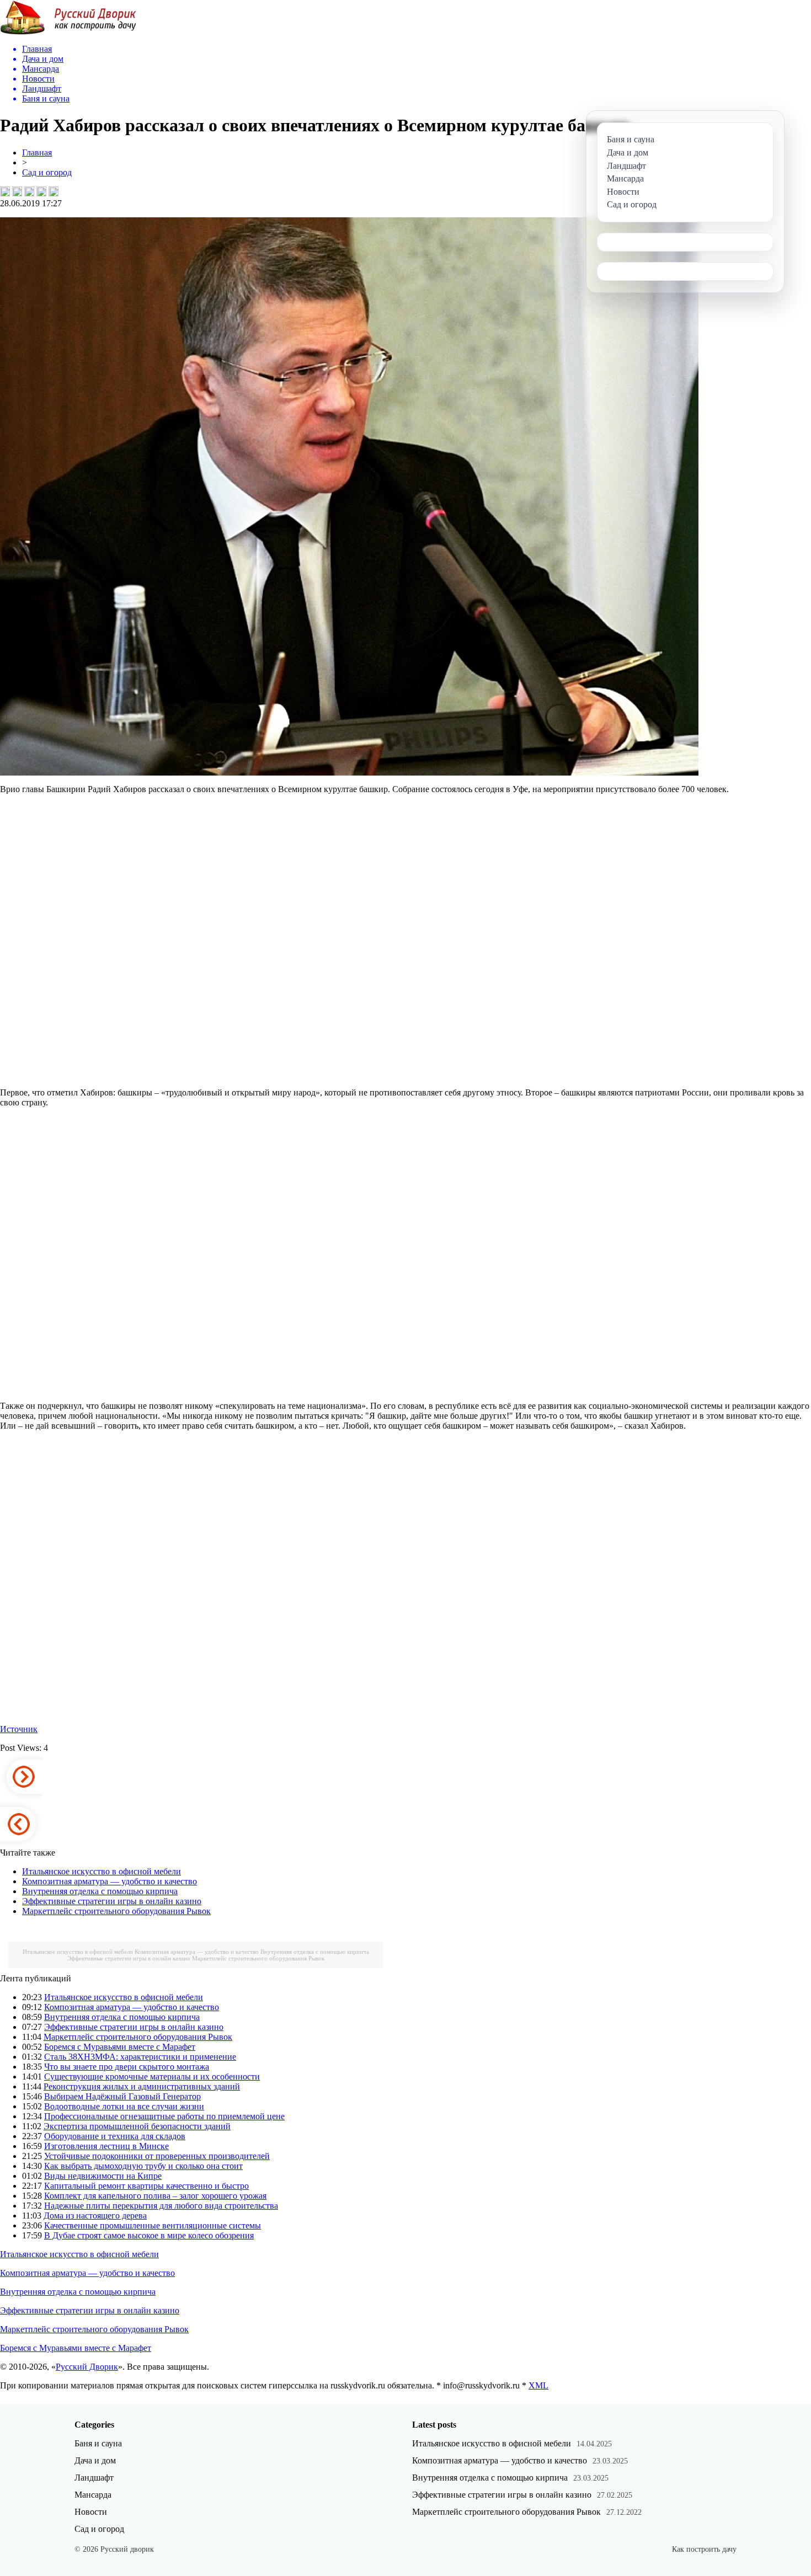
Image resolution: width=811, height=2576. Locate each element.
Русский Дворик (87, 2367)
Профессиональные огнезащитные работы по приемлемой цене (164, 2116)
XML (538, 2385)
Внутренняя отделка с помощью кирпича (100, 1891)
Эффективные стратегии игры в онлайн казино (112, 1901)
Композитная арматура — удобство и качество (110, 1881)
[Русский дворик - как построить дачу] (68, 32)
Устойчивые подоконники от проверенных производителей (157, 2156)
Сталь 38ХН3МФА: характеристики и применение (140, 2057)
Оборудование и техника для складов (115, 2136)
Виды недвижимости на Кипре (103, 2176)
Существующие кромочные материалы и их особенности (152, 2077)
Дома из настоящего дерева (95, 2216)
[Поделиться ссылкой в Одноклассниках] (54, 191)
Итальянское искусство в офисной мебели (102, 1871)
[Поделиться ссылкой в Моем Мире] (41, 191)
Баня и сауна (98, 2443)
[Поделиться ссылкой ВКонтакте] (5, 191)
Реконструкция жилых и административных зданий (142, 2086)
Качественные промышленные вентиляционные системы (153, 2225)
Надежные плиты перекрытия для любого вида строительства (161, 2206)
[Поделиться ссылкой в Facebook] (17, 191)
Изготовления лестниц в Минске (106, 2146)
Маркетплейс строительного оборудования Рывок (116, 1911)
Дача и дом (95, 2460)
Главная (37, 153)
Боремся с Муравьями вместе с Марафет (120, 2047)
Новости (91, 2512)
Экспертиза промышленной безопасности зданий (137, 2126)
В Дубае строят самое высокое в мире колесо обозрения (149, 2235)
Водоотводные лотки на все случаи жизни (124, 2106)
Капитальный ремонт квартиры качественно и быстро (146, 2186)
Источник (19, 1729)
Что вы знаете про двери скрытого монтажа (127, 2067)
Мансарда (93, 2495)
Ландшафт (94, 2478)
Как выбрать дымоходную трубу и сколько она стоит (143, 2166)
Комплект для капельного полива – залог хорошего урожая (155, 2196)
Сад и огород (47, 172)
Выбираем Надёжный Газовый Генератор (122, 2096)
